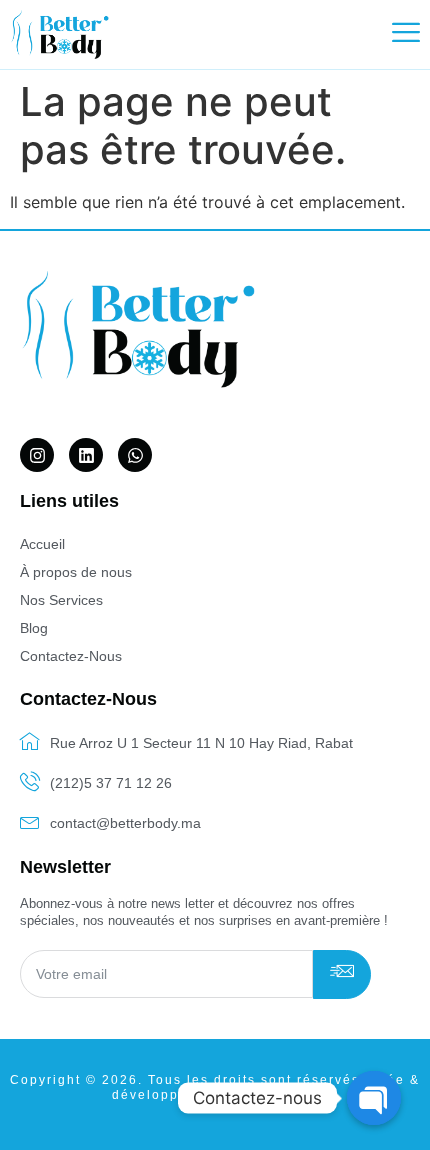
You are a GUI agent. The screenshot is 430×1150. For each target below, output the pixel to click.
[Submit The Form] (342, 974)
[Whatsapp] (135, 455)
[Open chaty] (374, 1098)
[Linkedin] (86, 455)
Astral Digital (269, 1095)
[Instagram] (37, 455)
